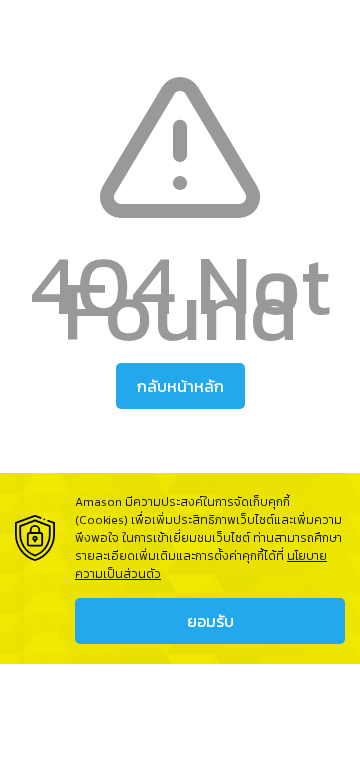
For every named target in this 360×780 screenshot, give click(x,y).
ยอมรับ (210, 621)
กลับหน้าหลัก (180, 386)
